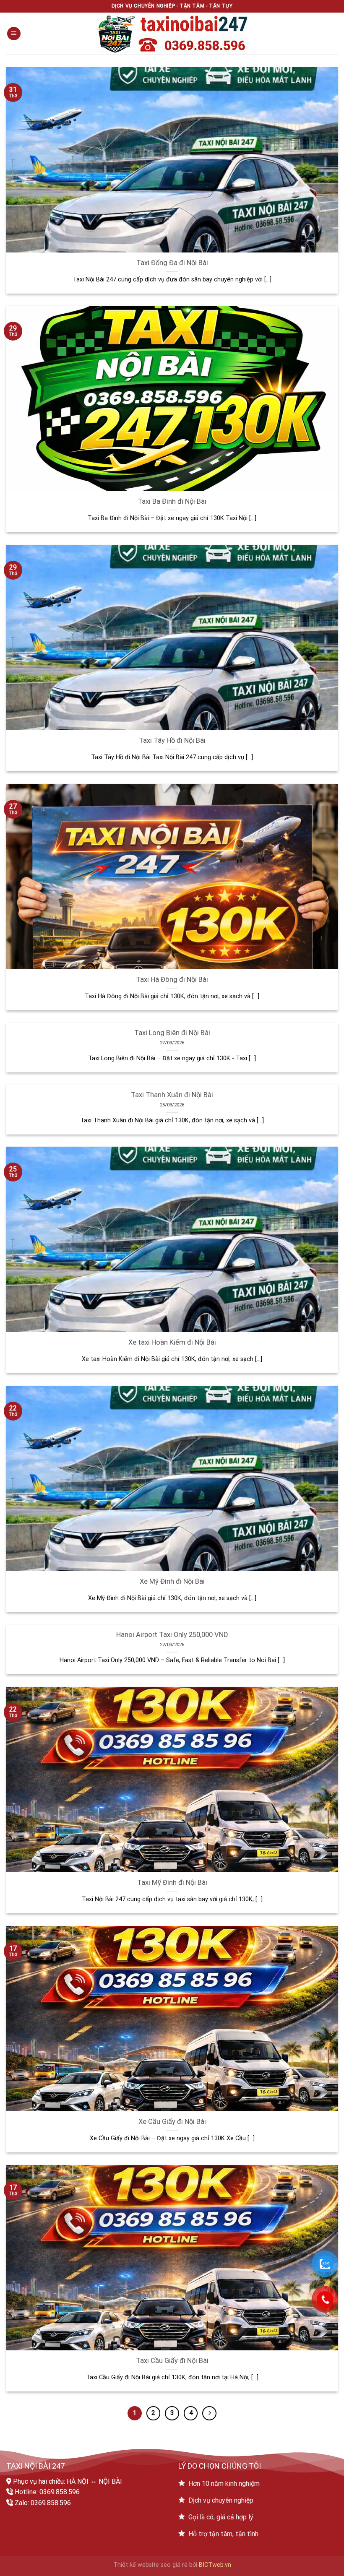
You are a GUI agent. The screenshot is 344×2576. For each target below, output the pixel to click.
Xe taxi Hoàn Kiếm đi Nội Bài (172, 1342)
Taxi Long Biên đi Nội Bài (172, 1033)
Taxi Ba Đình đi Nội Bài (172, 501)
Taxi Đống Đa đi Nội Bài (172, 263)
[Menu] (14, 34)
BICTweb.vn (215, 2565)
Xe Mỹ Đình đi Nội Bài (172, 1581)
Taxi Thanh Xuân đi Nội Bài (172, 1095)
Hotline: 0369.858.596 (47, 2492)
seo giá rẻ (174, 2565)
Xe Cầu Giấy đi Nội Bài (172, 2122)
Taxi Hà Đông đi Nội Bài (172, 980)
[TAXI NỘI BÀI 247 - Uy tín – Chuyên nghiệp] (172, 34)
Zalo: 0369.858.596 (43, 2503)
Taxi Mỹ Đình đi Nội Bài (172, 1883)
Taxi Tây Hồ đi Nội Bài (172, 740)
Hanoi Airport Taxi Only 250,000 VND (172, 1635)
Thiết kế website (136, 2565)
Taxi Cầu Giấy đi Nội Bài (172, 2361)
